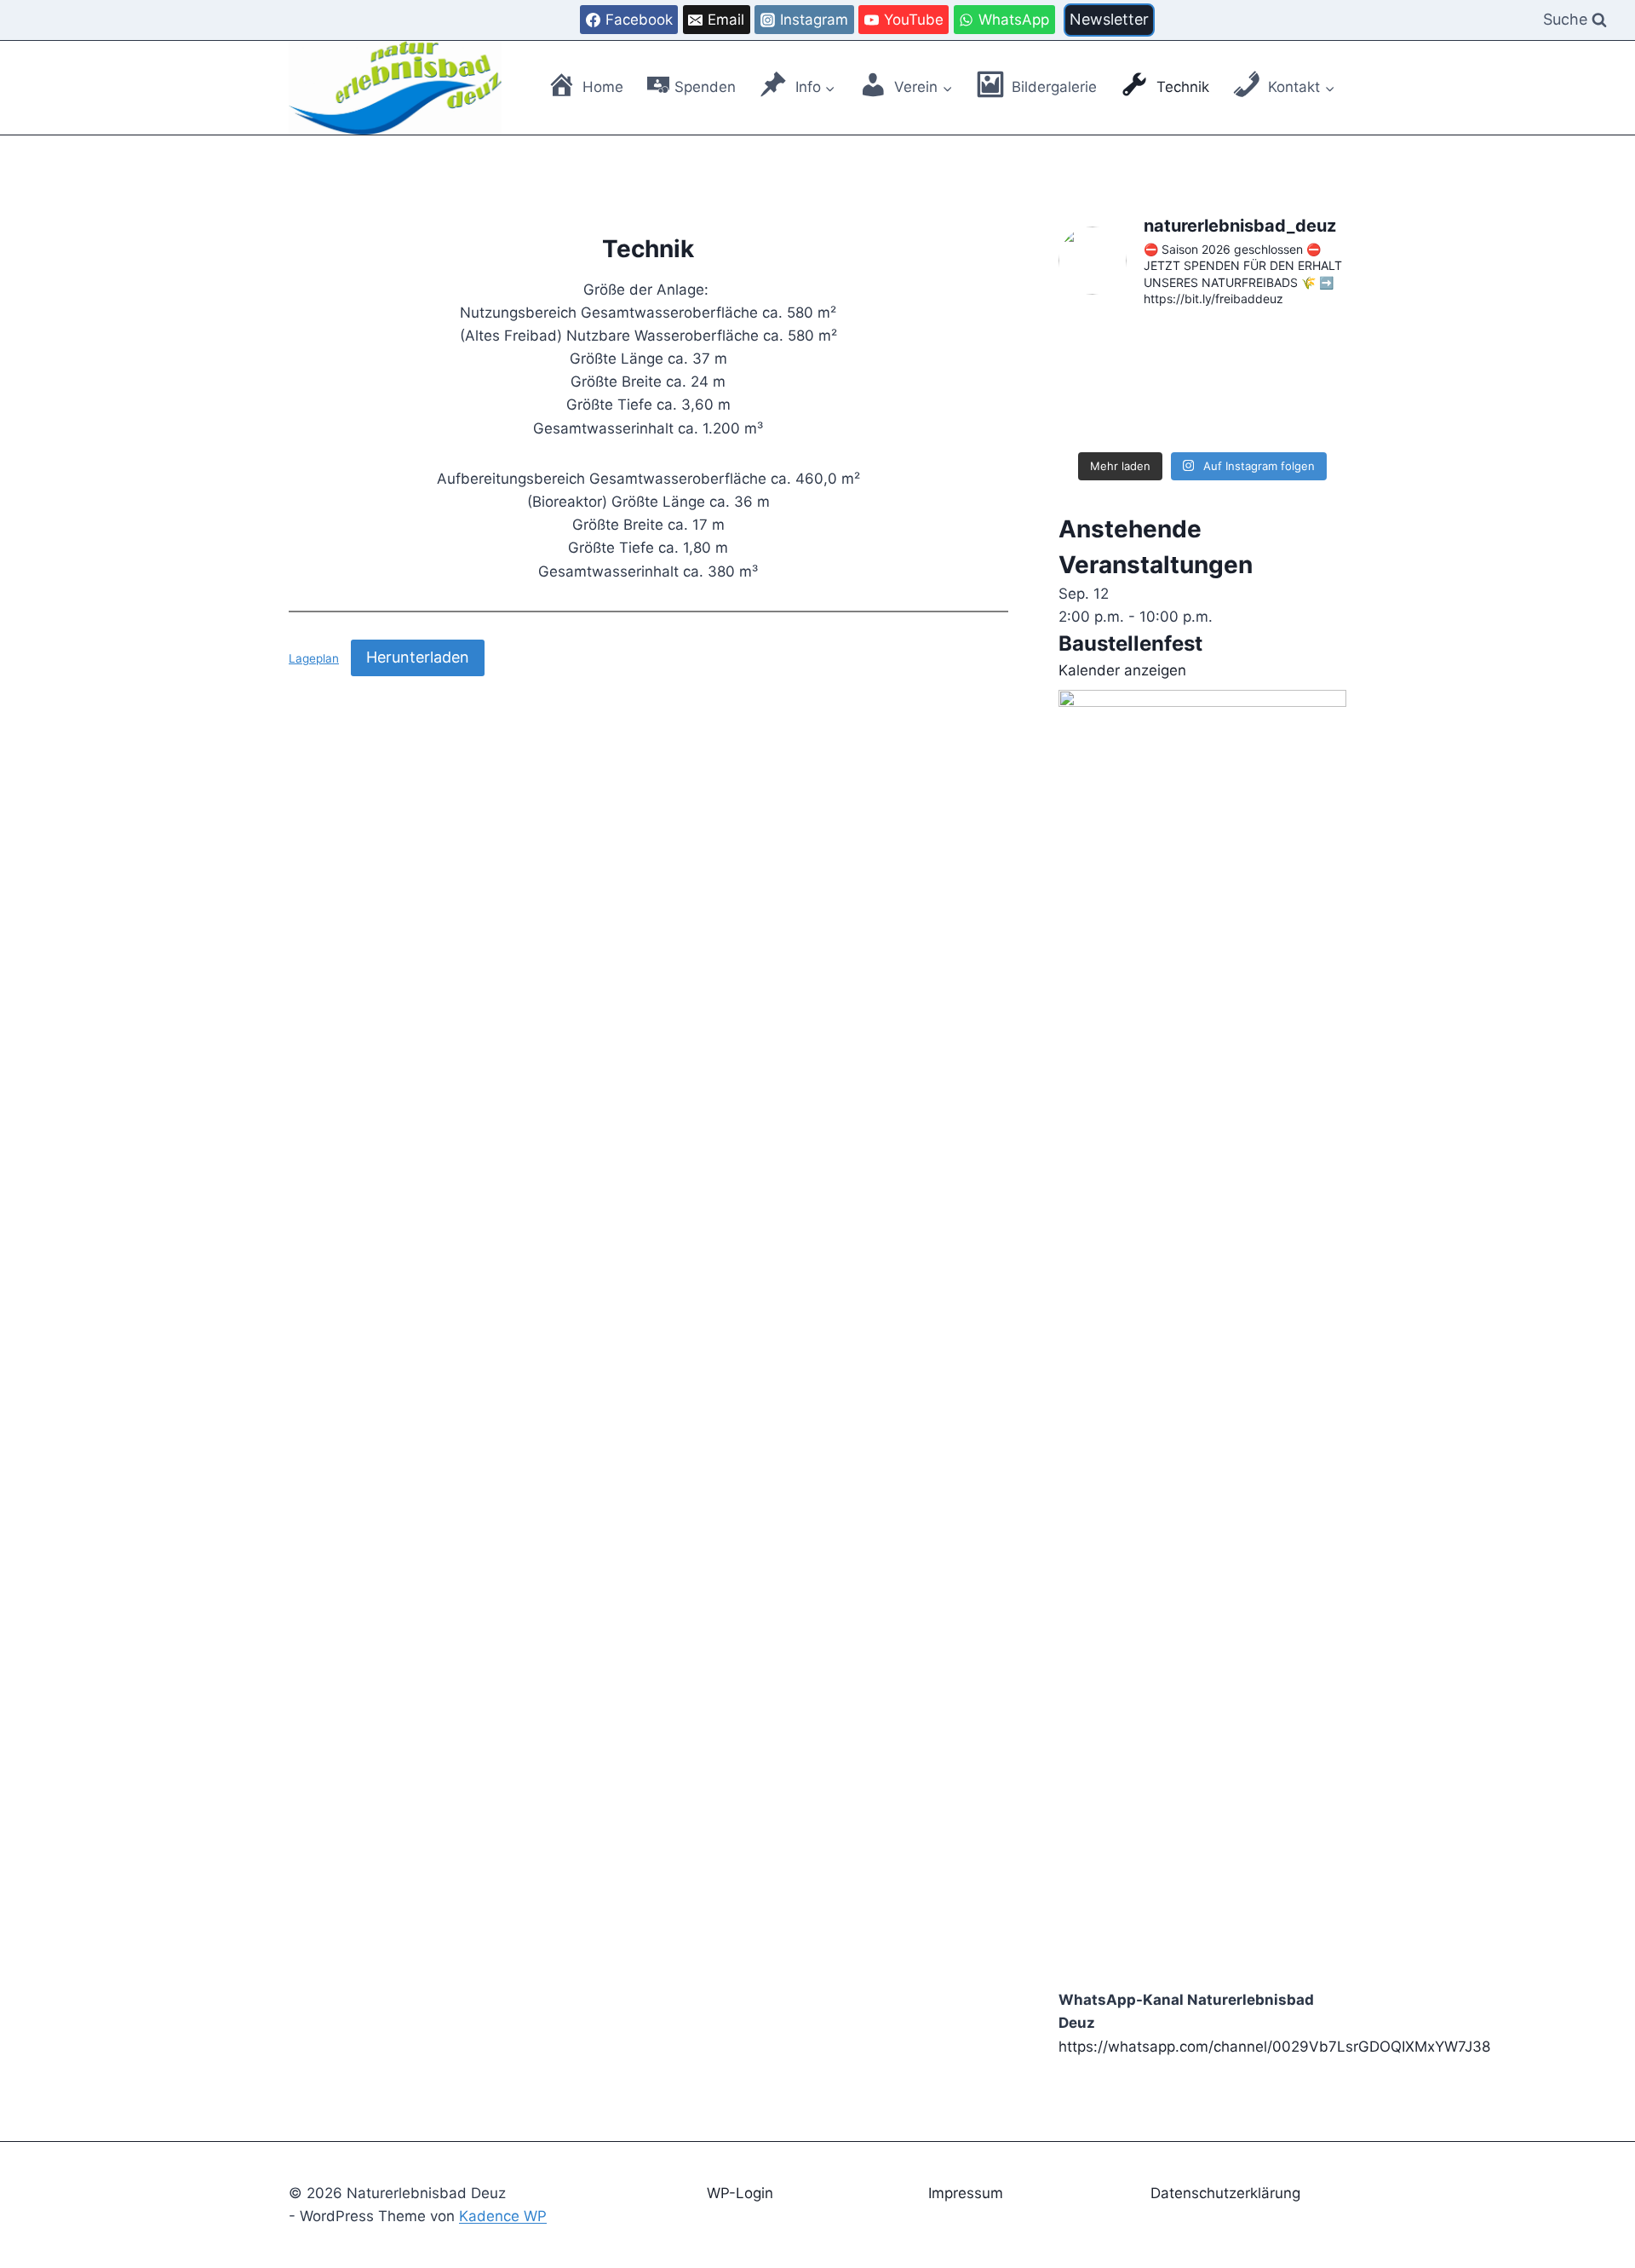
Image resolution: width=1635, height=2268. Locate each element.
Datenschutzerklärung (1225, 2193)
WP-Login (740, 2193)
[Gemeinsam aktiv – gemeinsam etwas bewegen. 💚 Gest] (1202, 412)
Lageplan (314, 658)
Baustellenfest (1130, 643)
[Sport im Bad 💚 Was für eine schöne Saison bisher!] (1301, 353)
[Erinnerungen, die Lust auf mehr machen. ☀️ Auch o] (1301, 412)
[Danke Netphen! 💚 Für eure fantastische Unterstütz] (1202, 353)
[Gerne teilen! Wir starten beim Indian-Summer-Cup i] (1104, 353)
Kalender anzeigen (1122, 670)
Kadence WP (503, 2216)
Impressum (966, 2193)
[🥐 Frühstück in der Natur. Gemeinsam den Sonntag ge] (1104, 412)
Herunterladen (418, 657)
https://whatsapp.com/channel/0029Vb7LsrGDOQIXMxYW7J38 (1274, 2047)
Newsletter (1109, 19)
